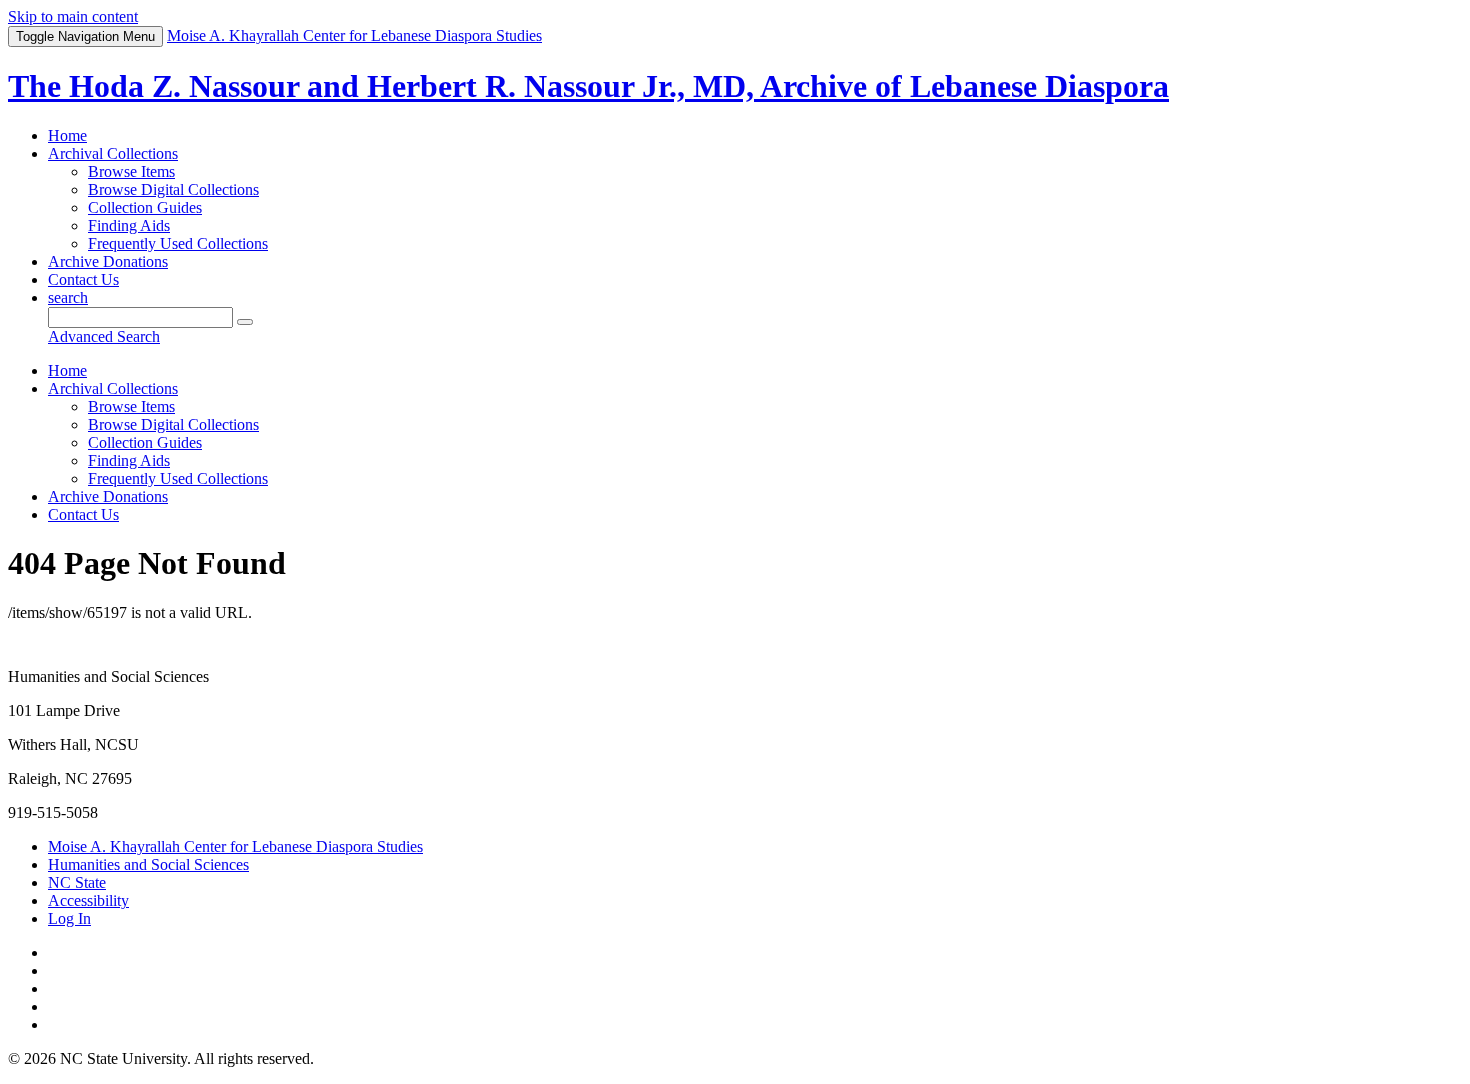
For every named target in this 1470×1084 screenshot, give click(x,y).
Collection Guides (145, 207)
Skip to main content (73, 16)
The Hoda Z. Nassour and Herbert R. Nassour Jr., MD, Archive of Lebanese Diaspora (588, 86)
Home (67, 135)
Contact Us (83, 279)
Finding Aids (129, 225)
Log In (69, 918)
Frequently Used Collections (178, 243)
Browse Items (131, 171)
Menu (85, 36)
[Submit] (245, 322)
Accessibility (88, 900)
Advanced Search (104, 336)
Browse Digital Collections (173, 189)
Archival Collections (113, 153)
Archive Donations (108, 261)
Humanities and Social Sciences (148, 864)
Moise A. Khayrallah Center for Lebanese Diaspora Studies (235, 846)
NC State (77, 882)
